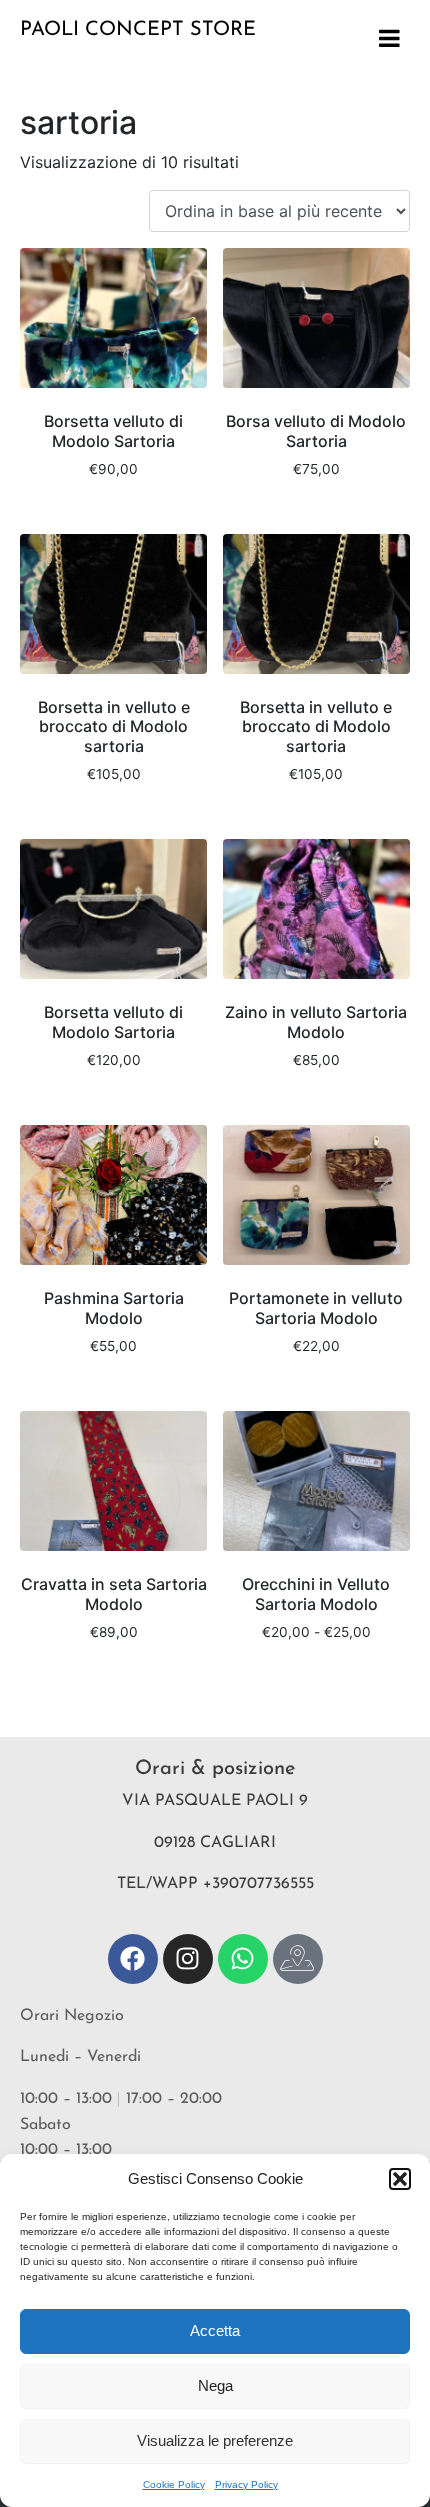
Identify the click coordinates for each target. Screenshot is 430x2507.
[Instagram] (188, 1959)
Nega (215, 2385)
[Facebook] (133, 1959)
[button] (400, 2179)
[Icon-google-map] (298, 1959)
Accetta (215, 2330)
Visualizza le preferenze (215, 2440)
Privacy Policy (246, 2484)
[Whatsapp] (243, 1959)
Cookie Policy (174, 2484)
